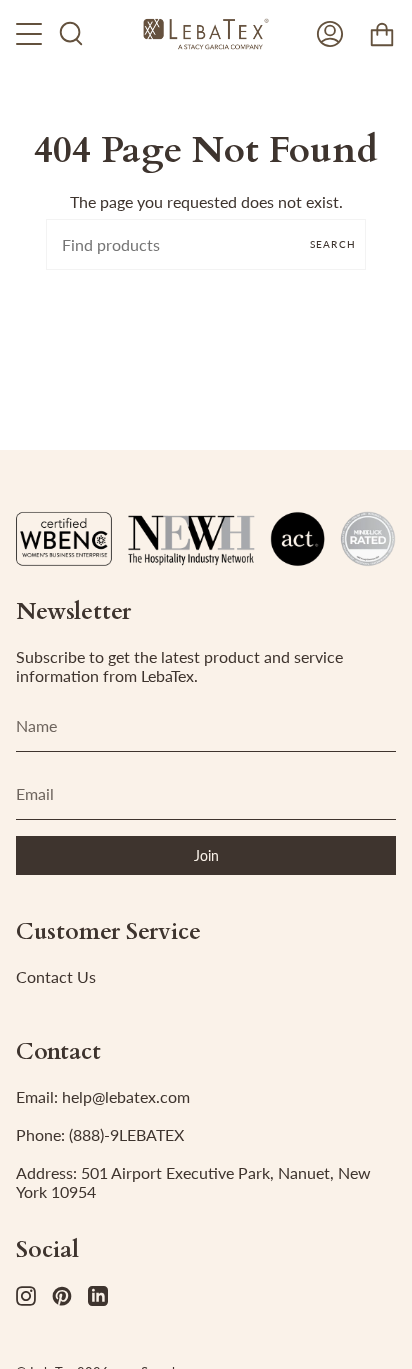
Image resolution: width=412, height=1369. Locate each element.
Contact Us (56, 976)
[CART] (382, 34)
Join (206, 855)
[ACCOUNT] (330, 34)
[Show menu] (31, 34)
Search (333, 244)
